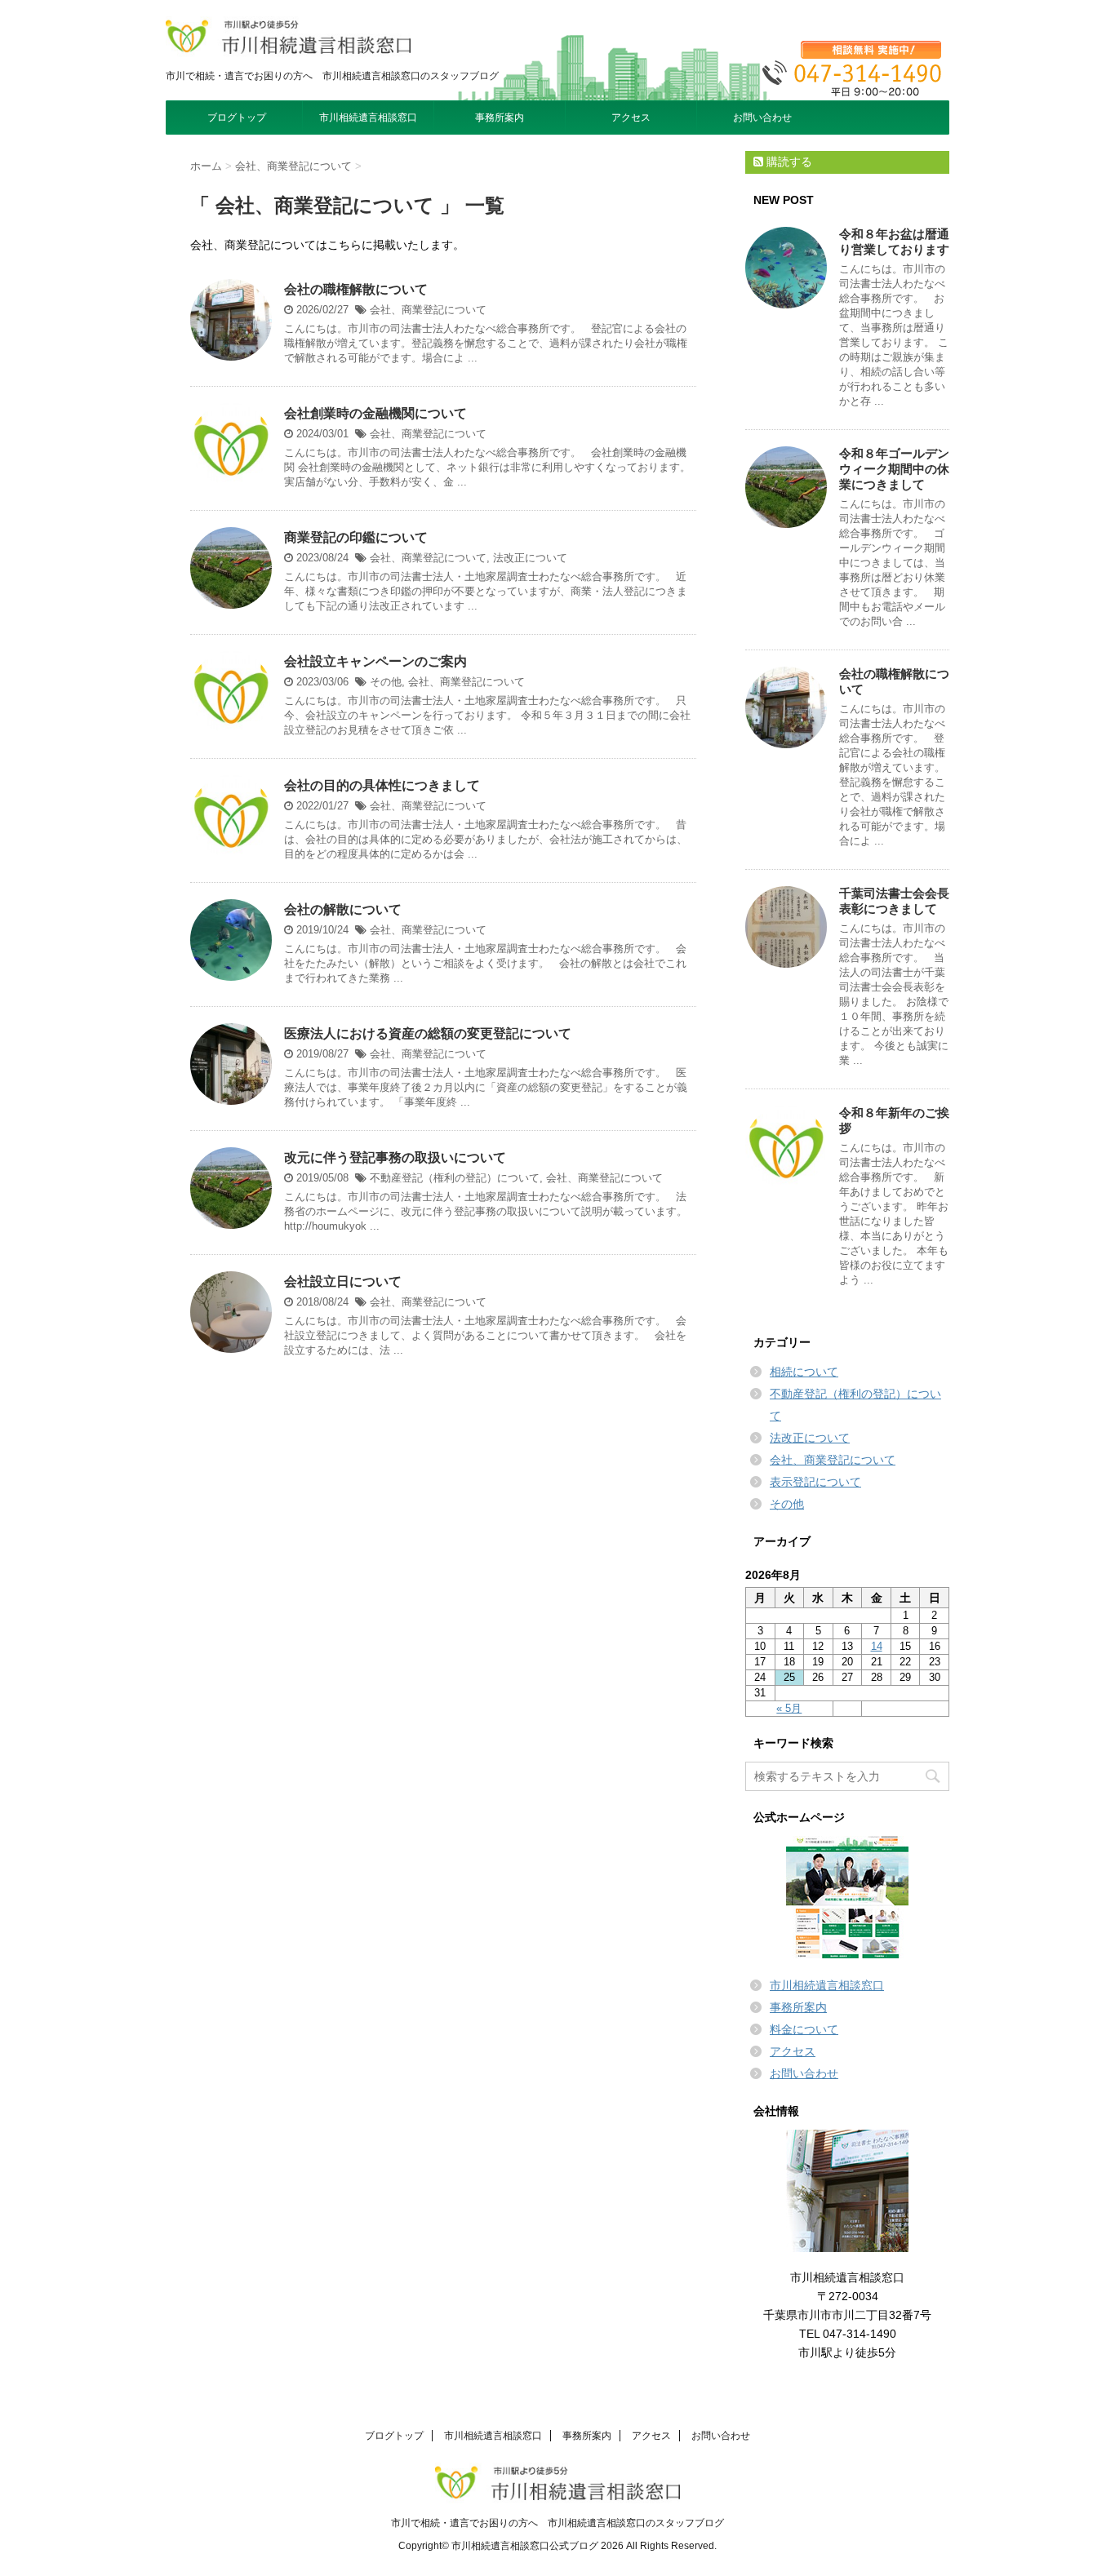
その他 (386, 682)
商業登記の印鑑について (356, 537)
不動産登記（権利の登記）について (455, 1178)
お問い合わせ (762, 117)
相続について (804, 1372)
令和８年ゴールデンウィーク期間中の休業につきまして (894, 469)
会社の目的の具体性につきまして (382, 785)
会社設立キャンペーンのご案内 (375, 661)
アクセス (631, 117)
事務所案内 (500, 117)
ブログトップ (237, 117)
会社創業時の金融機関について (375, 413)
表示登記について (815, 1482)
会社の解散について (343, 909)
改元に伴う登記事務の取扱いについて (395, 1157)
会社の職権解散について (356, 289)
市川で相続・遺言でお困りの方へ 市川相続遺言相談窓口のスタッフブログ (557, 2523)
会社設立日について (343, 1281)
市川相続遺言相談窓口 (368, 117)
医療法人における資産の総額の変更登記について (428, 1033)
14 (877, 1646)
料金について (804, 2029)
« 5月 (789, 1708)
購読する (788, 162)
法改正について (530, 558)
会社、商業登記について (428, 310)
